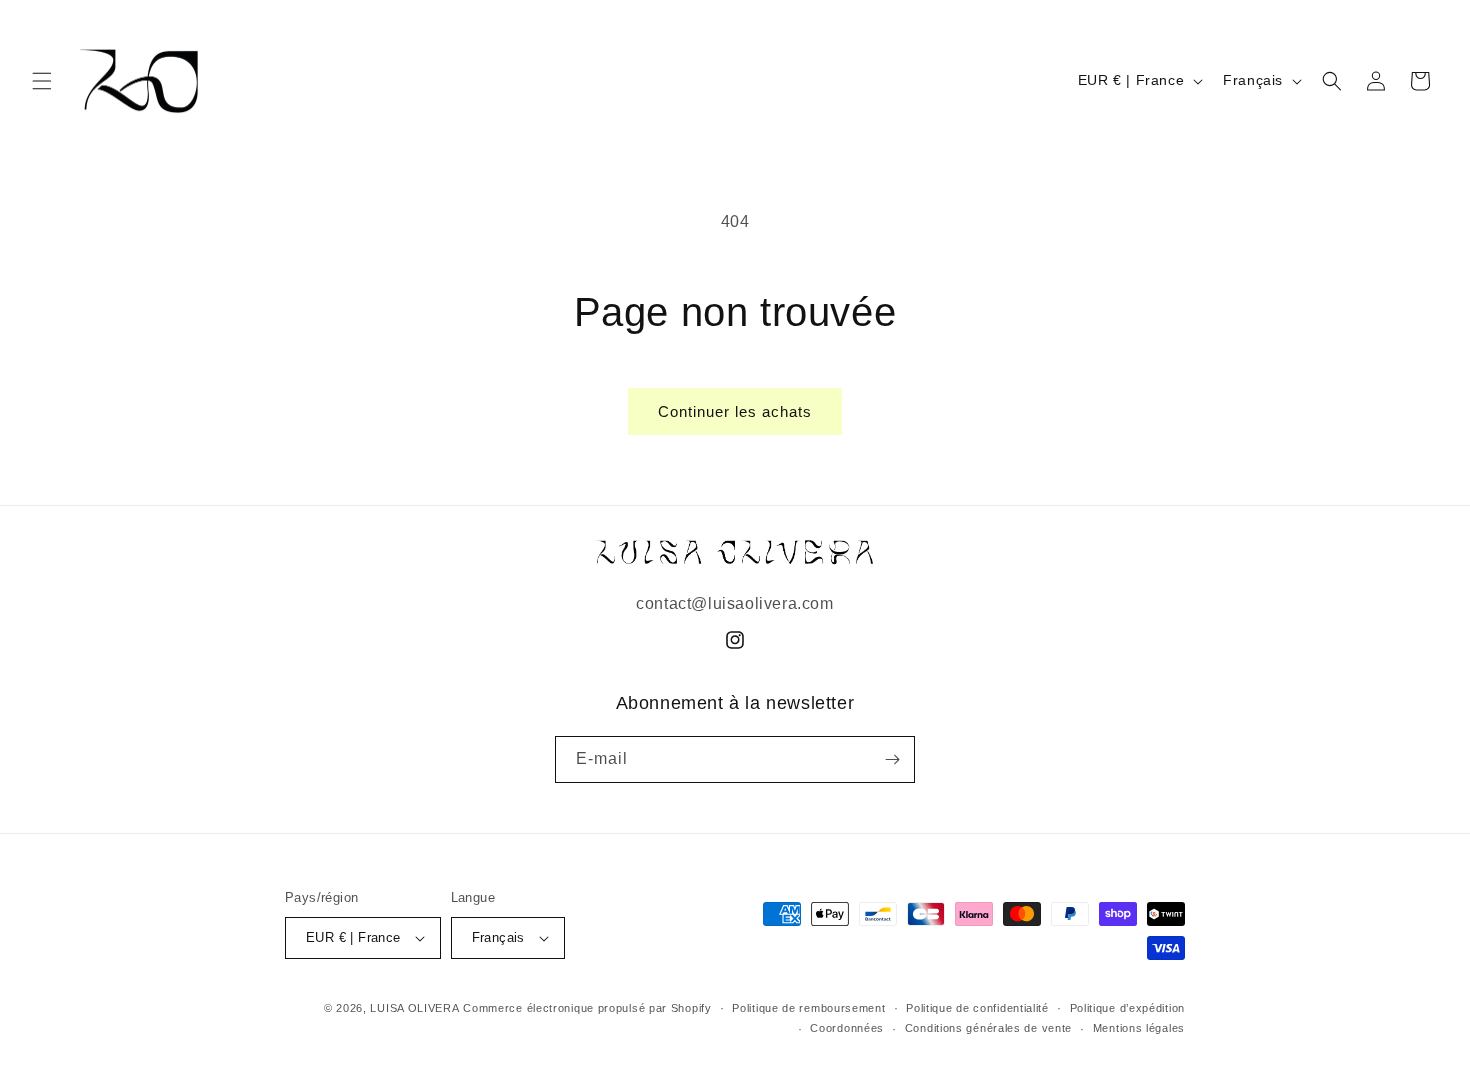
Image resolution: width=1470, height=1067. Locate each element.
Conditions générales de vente (988, 1028)
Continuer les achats (735, 411)
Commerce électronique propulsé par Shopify (587, 1008)
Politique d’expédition (1127, 1008)
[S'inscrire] (892, 759)
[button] (42, 81)
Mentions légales (1139, 1028)
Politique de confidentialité (977, 1008)
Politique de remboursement (808, 1008)
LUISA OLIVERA (414, 1008)
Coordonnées (847, 1028)
